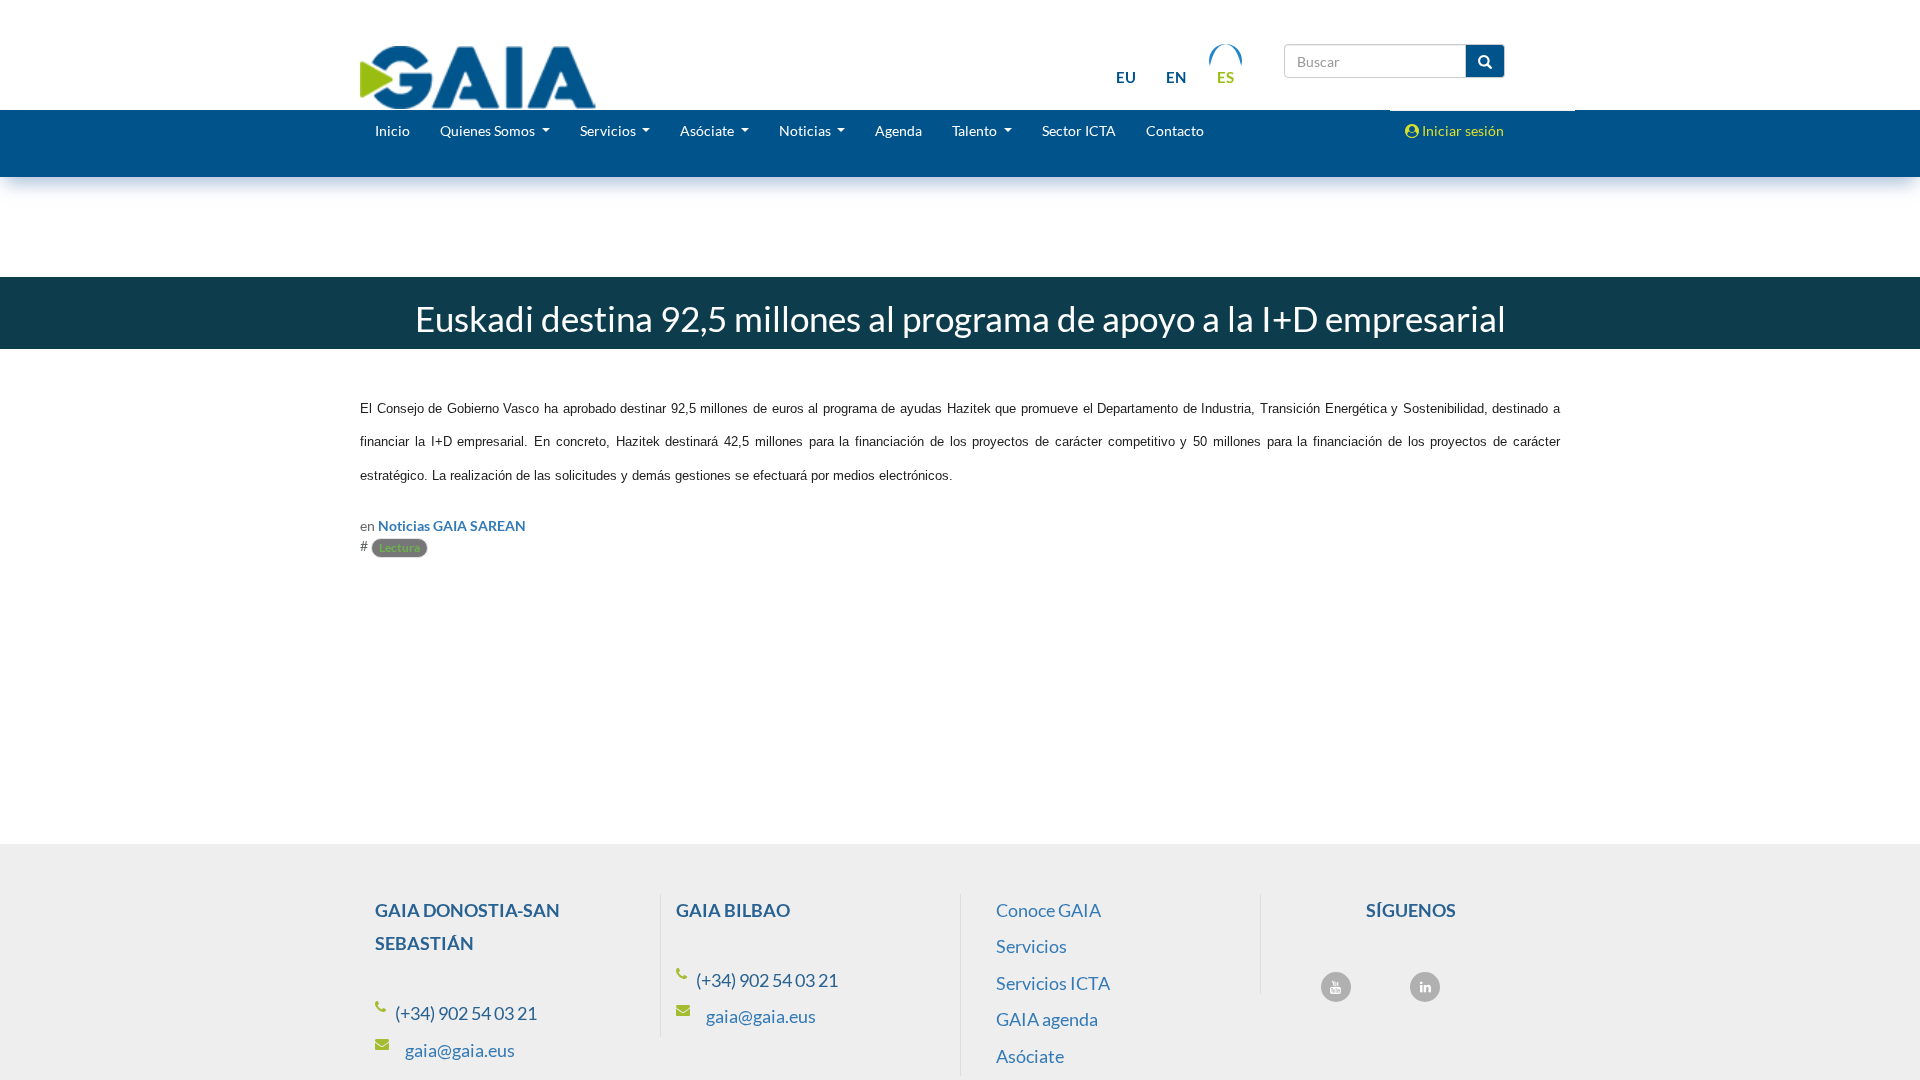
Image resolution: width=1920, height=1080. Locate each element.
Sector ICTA (1079, 130)
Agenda (898, 130)
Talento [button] (976, 130)
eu (1126, 77)
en (1176, 77)
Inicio (392, 130)
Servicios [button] (609, 130)
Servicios (1031, 946)
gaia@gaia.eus (460, 1050)
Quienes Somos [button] (489, 130)
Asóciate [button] (708, 130)
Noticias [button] (806, 130)
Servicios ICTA (1053, 983)
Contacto (1175, 130)
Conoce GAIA (1048, 910)
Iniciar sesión (1461, 130)
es (1225, 77)
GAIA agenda (1047, 1019)
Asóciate (1030, 1056)
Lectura (399, 547)
